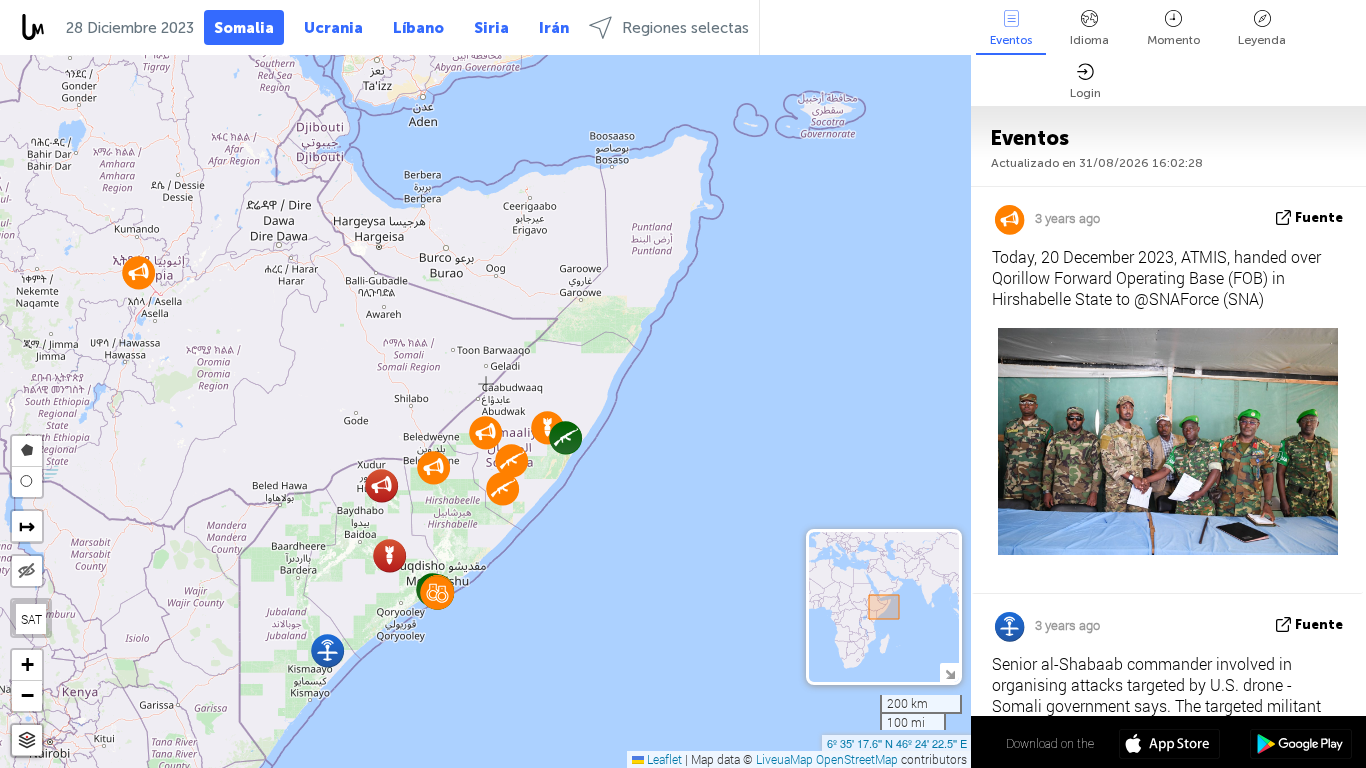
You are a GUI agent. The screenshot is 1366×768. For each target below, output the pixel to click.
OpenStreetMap (857, 759)
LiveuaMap (784, 759)
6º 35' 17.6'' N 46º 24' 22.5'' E (897, 743)
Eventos (1011, 40)
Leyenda (1262, 40)
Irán (554, 28)
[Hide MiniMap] (949, 672)
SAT (31, 619)
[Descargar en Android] (1300, 746)
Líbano (418, 28)
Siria (491, 28)
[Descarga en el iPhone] (1169, 746)
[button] (502, 488)
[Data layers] (27, 740)
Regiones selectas (685, 28)
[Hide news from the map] (27, 571)
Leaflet (663, 759)
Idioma (1089, 40)
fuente (1319, 217)
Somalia (244, 28)
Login (1085, 93)
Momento (1173, 40)
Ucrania (333, 28)
